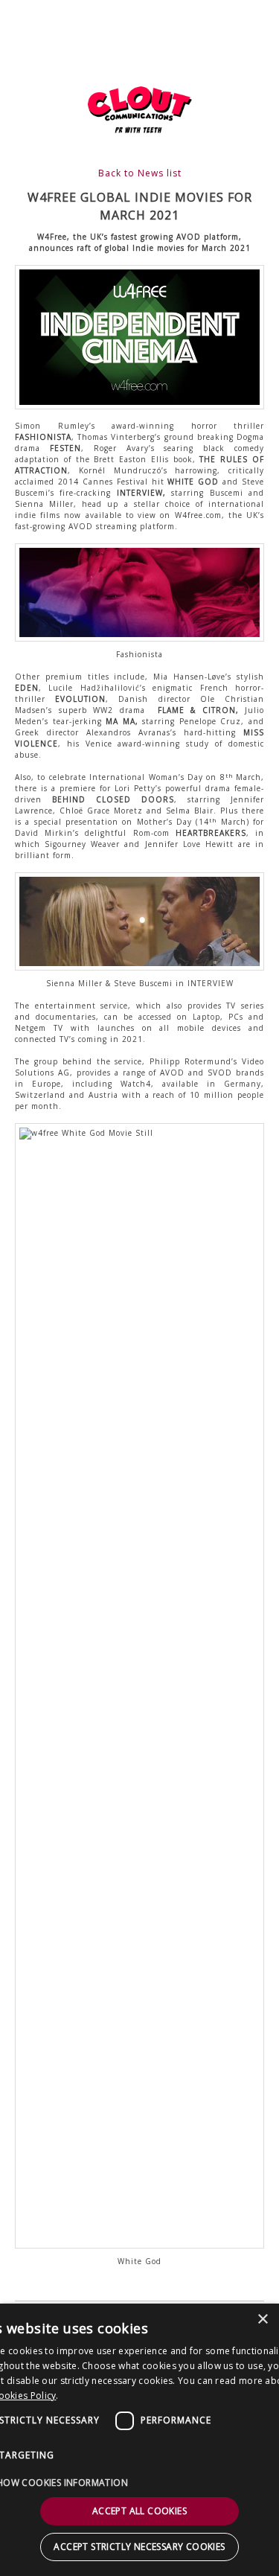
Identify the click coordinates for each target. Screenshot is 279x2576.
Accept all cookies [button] (139, 2511)
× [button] (262, 2320)
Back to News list (140, 173)
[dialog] (139, 2440)
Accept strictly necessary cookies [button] (139, 2547)
